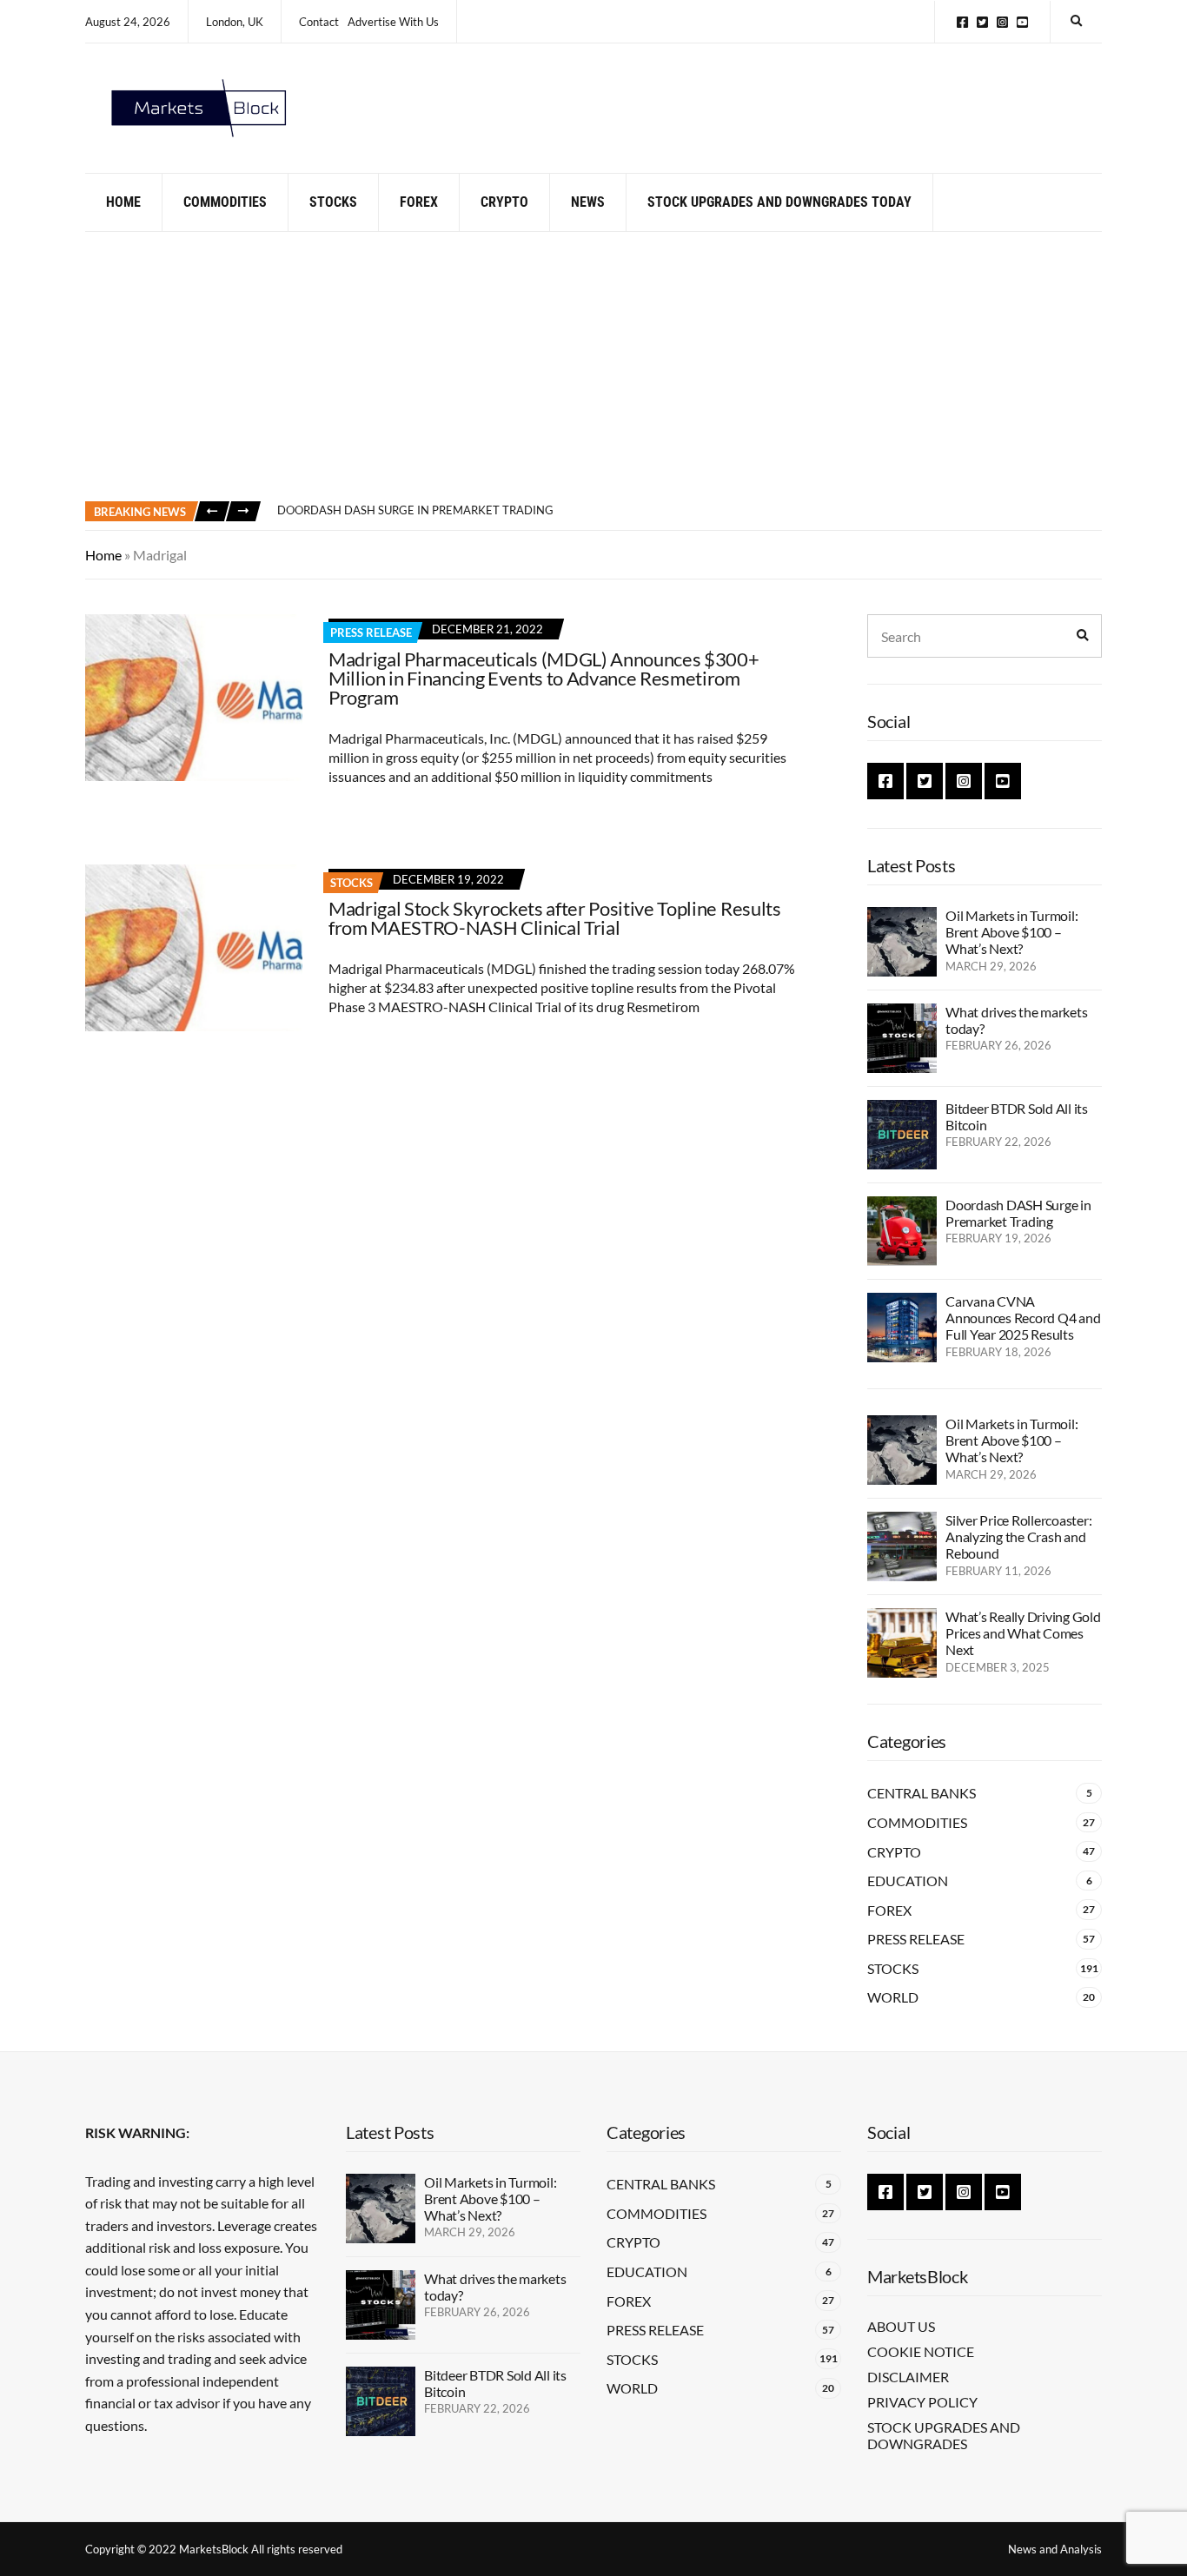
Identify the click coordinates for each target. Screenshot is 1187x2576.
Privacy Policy (922, 2402)
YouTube (1022, 22)
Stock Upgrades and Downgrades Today (779, 202)
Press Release (371, 632)
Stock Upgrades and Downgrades (944, 2435)
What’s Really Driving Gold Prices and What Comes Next (1023, 1633)
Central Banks (922, 1793)
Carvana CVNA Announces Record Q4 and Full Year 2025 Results (1023, 1318)
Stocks (333, 202)
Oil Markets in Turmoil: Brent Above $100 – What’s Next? (1011, 932)
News (588, 202)
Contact (319, 22)
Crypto (504, 202)
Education (908, 1881)
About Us (901, 2326)
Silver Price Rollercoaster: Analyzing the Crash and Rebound (1019, 1536)
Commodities (225, 202)
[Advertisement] (593, 362)
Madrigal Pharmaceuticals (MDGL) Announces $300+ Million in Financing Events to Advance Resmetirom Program (544, 678)
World (893, 1997)
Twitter (982, 22)
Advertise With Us (393, 22)
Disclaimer (908, 2377)
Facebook (962, 22)
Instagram (1002, 22)
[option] (689, 511)
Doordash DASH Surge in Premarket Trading (415, 510)
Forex (419, 202)
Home (123, 202)
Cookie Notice (921, 2351)
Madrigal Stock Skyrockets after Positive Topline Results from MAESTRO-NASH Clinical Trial (555, 918)
